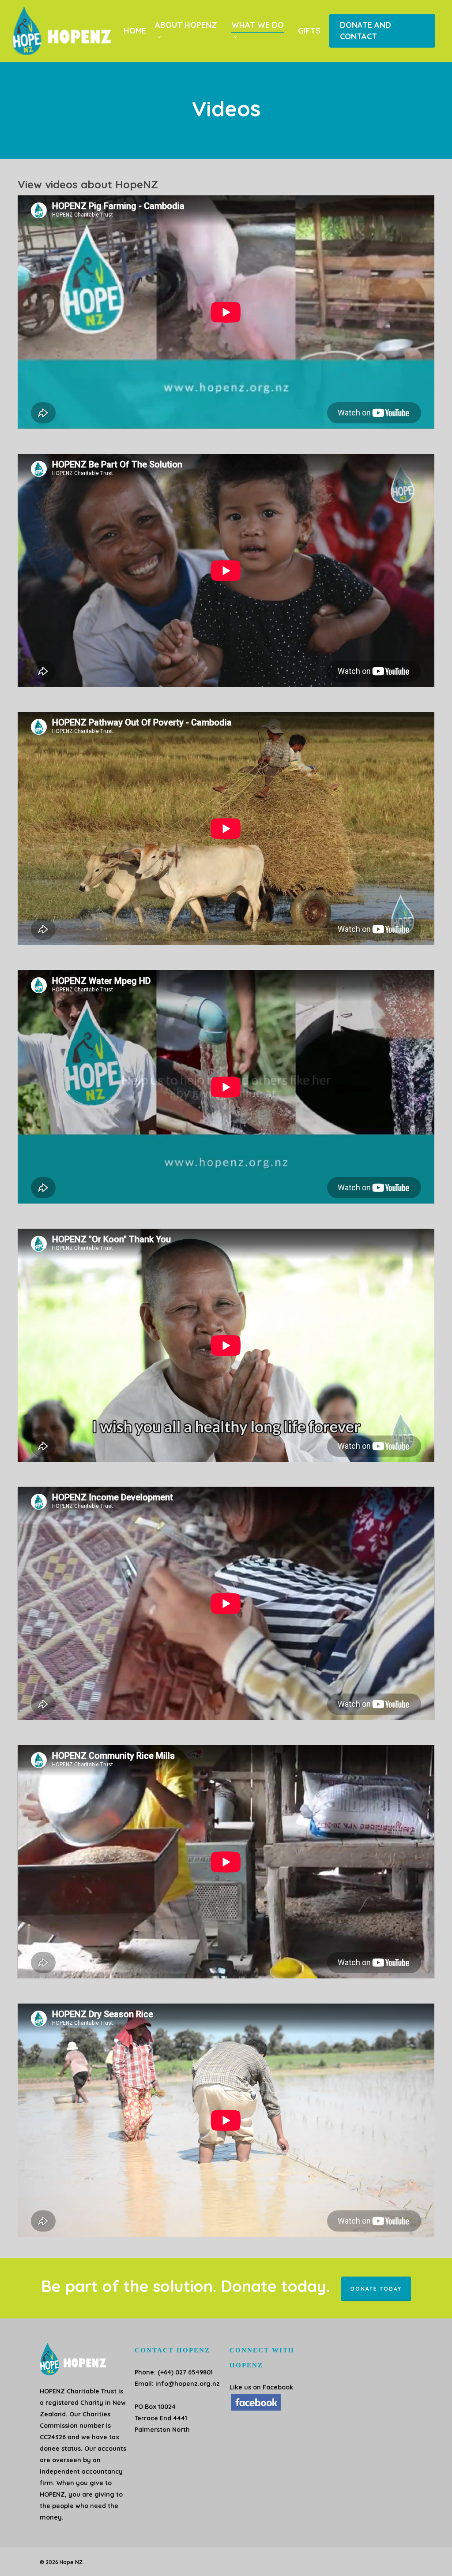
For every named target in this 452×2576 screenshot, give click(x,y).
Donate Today (376, 2289)
